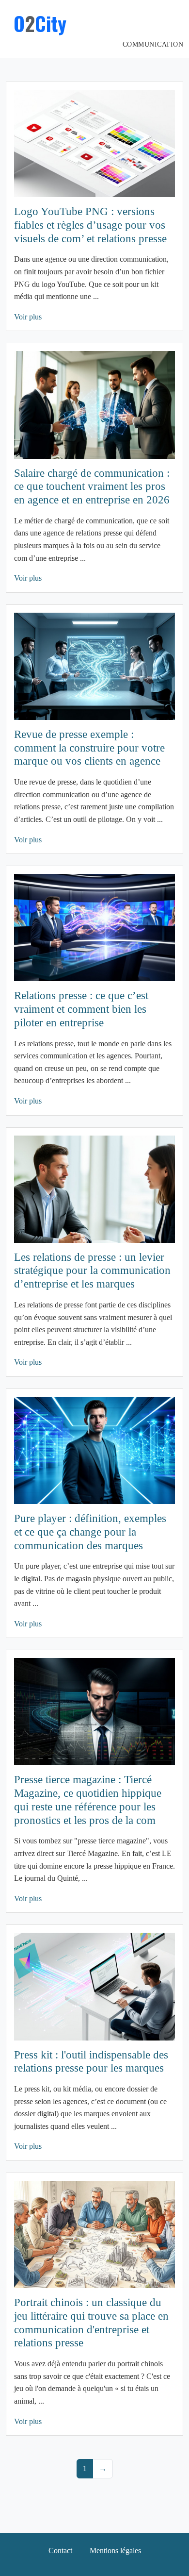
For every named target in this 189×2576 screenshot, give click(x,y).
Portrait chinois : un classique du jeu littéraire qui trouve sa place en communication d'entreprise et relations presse (91, 2322)
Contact (60, 2551)
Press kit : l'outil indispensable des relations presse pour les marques (91, 2061)
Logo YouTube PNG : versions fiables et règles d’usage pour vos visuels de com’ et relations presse (90, 225)
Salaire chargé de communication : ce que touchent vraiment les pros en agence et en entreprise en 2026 (92, 486)
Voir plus (28, 317)
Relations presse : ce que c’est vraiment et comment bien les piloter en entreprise (81, 1009)
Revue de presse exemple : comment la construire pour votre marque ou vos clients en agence (89, 748)
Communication (153, 44)
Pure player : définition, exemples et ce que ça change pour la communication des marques (90, 1532)
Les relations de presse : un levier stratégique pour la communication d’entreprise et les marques (92, 1271)
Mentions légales (115, 2551)
